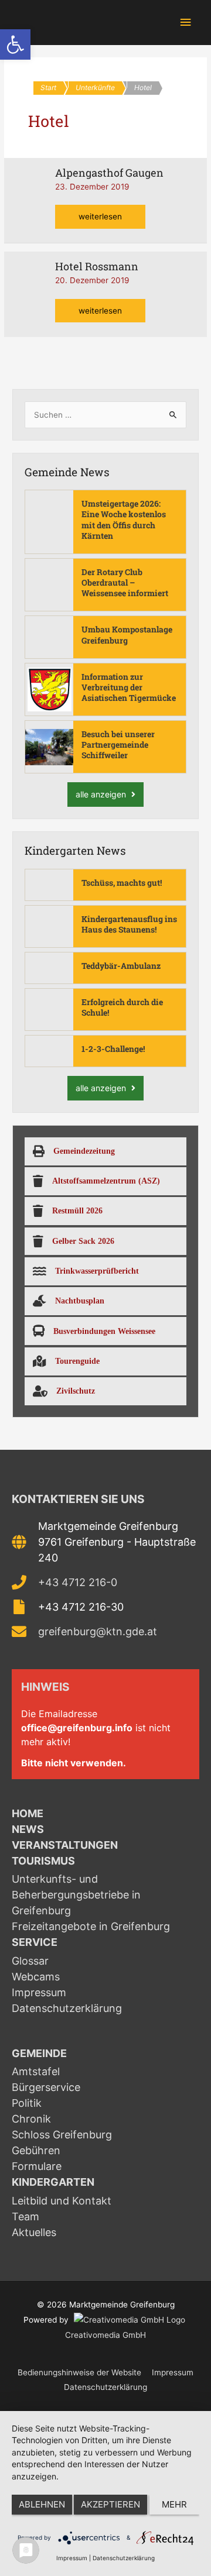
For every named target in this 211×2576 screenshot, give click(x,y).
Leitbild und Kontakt (62, 2201)
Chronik (31, 2119)
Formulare (37, 2166)
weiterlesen (103, 213)
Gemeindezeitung (84, 1151)
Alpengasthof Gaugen (109, 173)
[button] (15, 44)
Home (28, 1813)
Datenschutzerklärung (67, 2008)
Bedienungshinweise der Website (79, 2372)
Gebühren (36, 2150)
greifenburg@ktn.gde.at (98, 1631)
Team (25, 2216)
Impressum (39, 1992)
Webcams (36, 1977)
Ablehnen (42, 2504)
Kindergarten (53, 2182)
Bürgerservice (46, 2087)
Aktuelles (34, 2232)
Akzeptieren (110, 2504)
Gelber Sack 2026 (83, 1241)
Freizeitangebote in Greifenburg (91, 1926)
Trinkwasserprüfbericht (97, 1271)
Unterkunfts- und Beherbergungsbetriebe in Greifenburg (76, 1895)
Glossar (30, 1961)
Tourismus (43, 1861)
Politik (27, 2103)
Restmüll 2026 (77, 1210)
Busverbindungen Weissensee (104, 1331)
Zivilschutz (76, 1391)
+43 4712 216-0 (78, 1582)
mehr (174, 2504)
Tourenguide (77, 1361)
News (28, 1829)
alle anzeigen (102, 794)
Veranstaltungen (65, 1845)
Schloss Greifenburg (62, 2135)
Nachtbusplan (80, 1301)
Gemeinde (39, 2053)
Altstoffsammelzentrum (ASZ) (106, 1181)
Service (35, 1942)
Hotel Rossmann (97, 266)
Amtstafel (36, 2071)
